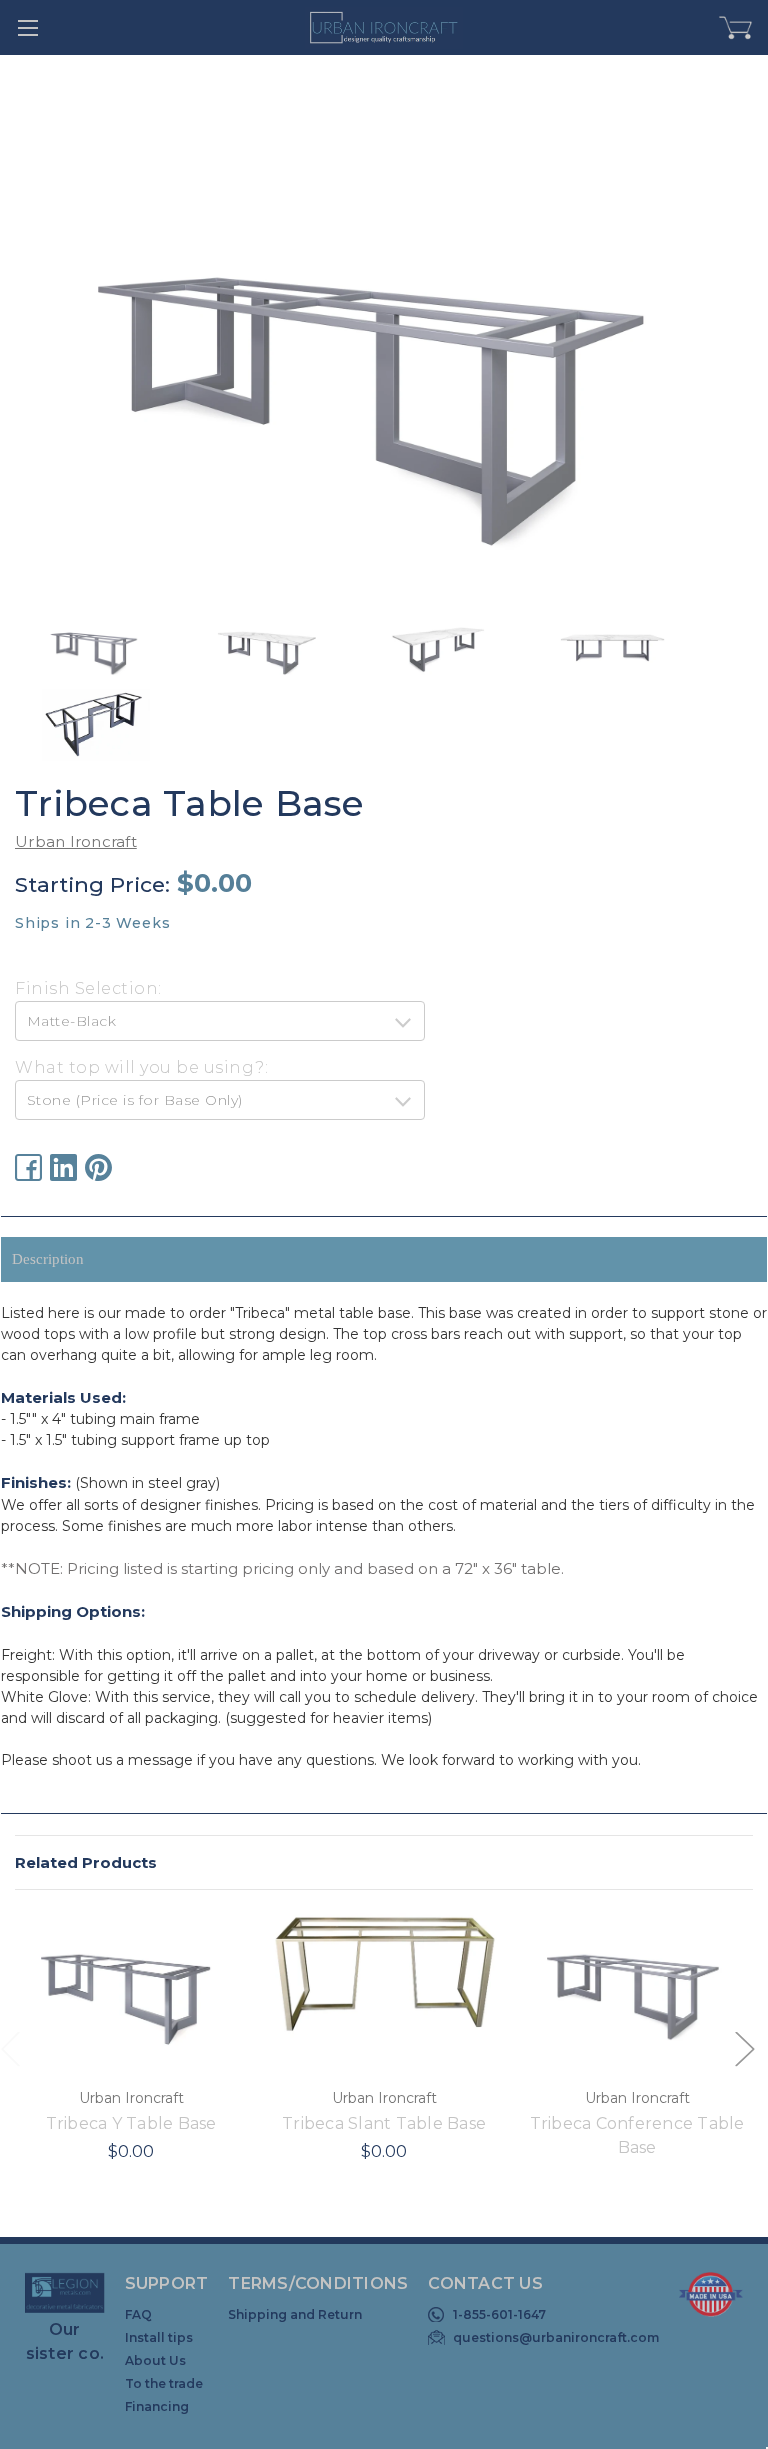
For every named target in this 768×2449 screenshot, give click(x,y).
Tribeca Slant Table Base (384, 2123)
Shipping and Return (295, 2314)
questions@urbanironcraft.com (556, 2337)
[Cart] (736, 28)
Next (744, 2048)
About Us (155, 2360)
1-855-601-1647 (499, 2314)
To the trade (164, 2383)
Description (48, 1259)
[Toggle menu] (27, 27)
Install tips (159, 2337)
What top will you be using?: (141, 1067)
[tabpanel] (131, 2051)
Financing (157, 2406)
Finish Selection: (88, 988)
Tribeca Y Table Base (131, 2123)
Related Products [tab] (86, 1862)
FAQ (138, 2314)
